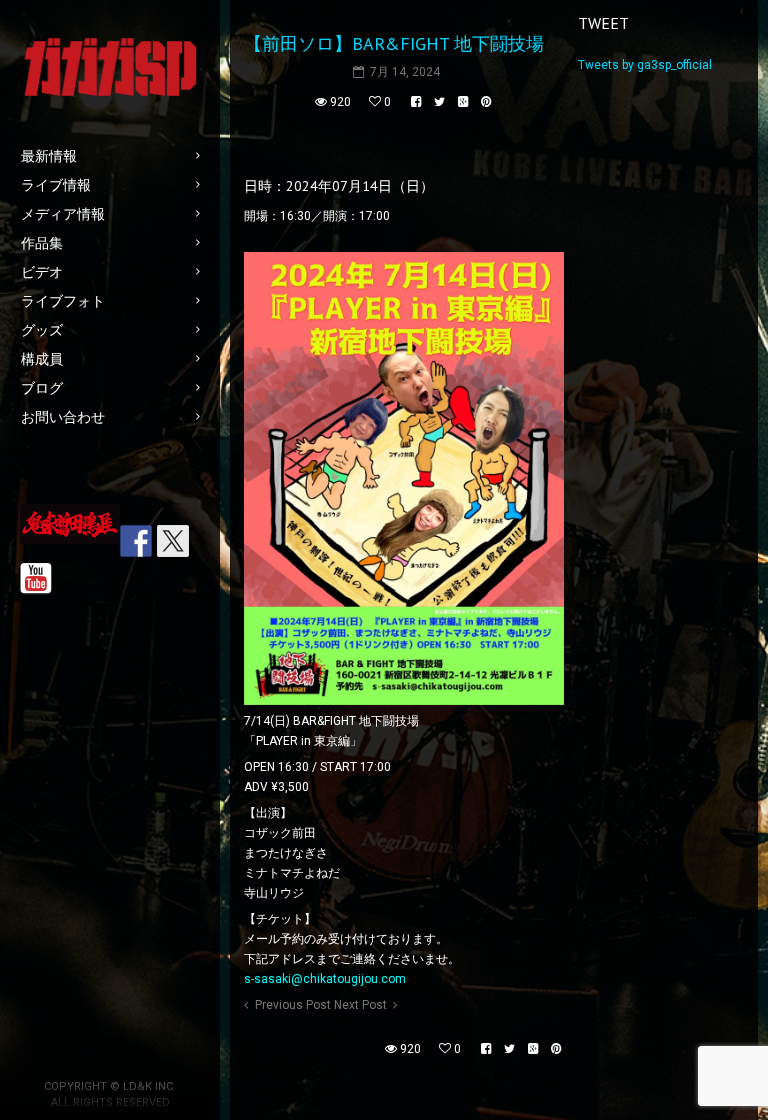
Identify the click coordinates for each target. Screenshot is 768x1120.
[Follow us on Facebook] (136, 541)
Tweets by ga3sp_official (645, 65)
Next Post (360, 1005)
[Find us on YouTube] (36, 579)
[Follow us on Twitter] (173, 541)
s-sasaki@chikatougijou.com (325, 979)
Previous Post (293, 1005)
